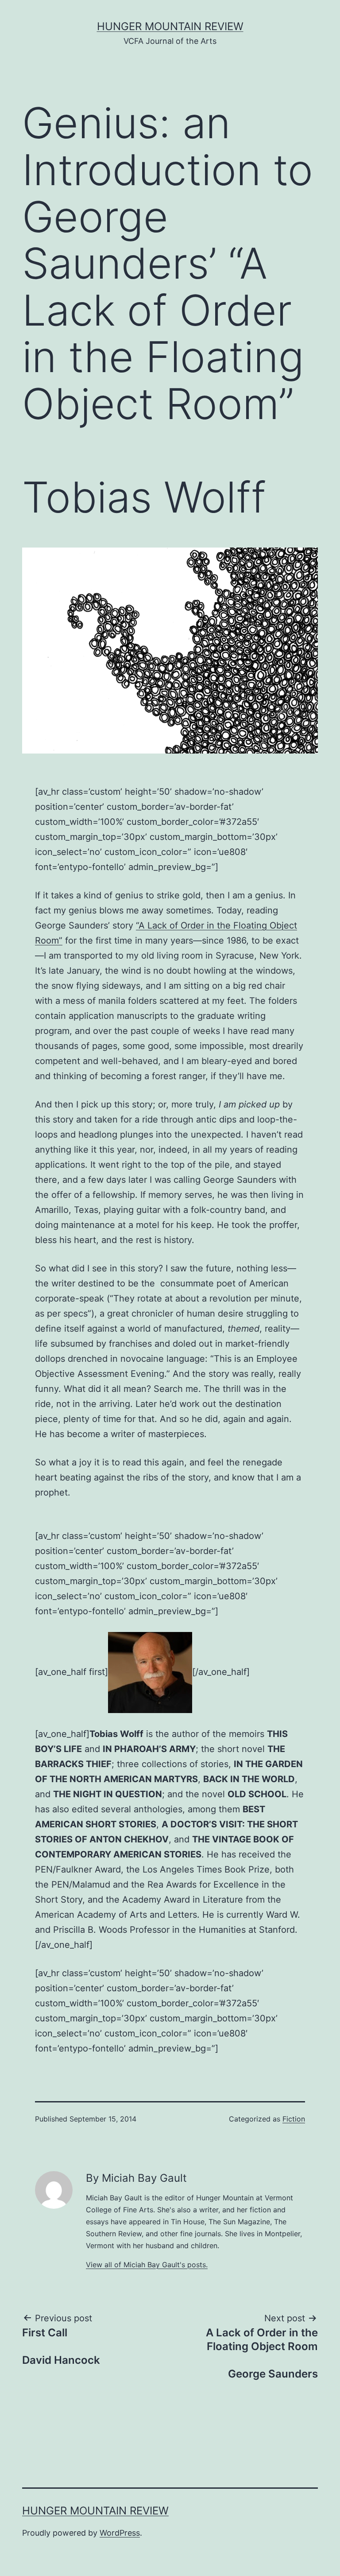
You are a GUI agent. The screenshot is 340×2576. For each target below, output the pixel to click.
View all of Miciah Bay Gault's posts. (147, 2265)
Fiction (294, 2119)
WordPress (120, 2533)
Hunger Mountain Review (170, 26)
